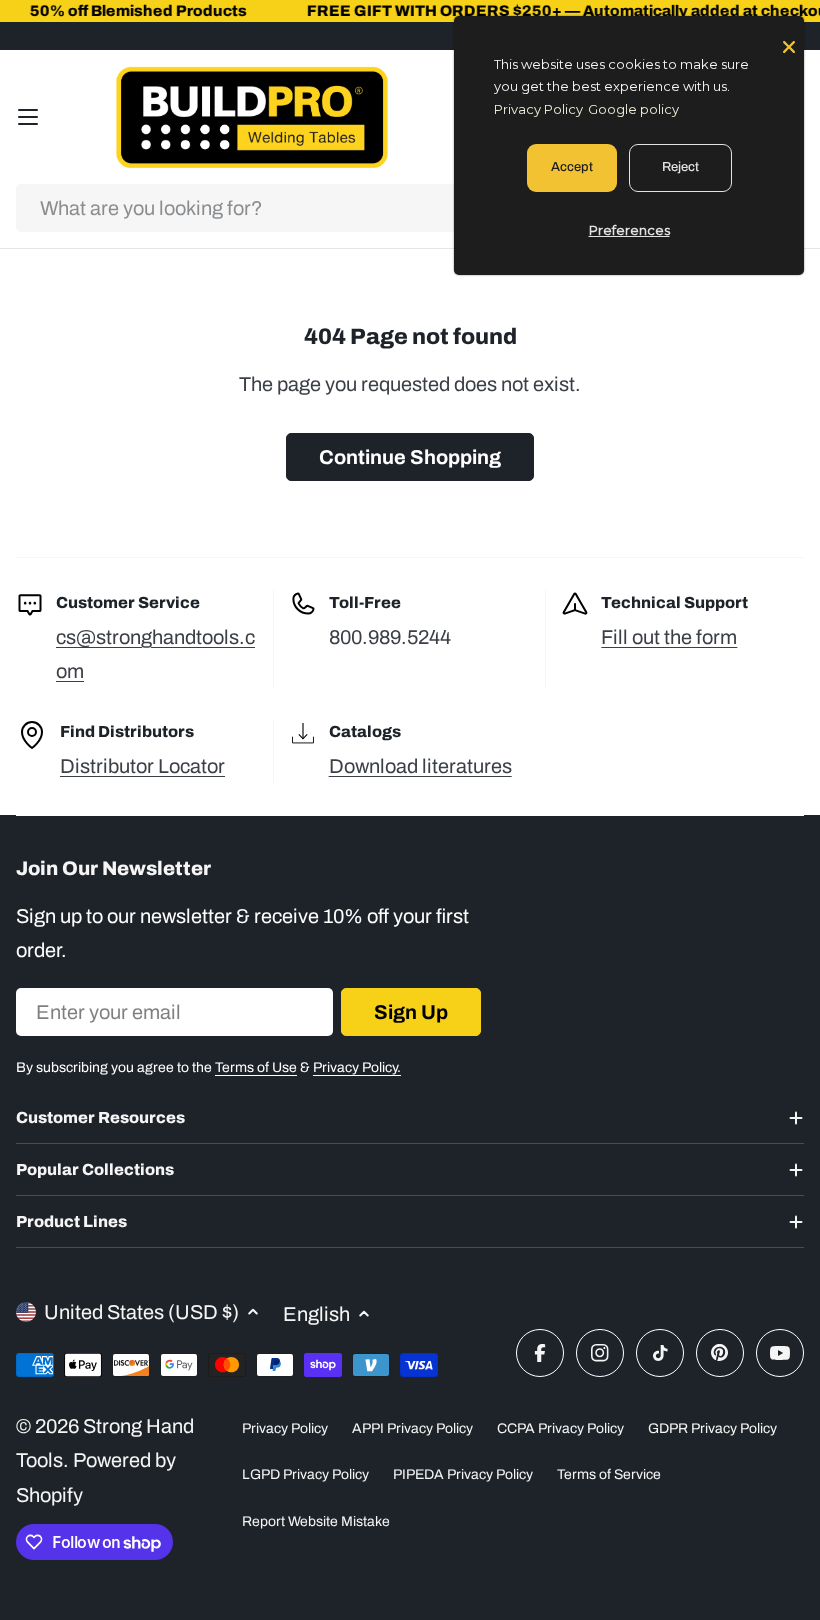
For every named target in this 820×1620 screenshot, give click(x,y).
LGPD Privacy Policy (305, 1474)
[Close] (789, 45)
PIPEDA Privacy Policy (463, 1474)
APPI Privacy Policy (412, 1428)
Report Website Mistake (316, 1521)
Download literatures (420, 766)
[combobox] (410, 208)
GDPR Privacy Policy (712, 1428)
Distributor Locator (142, 766)
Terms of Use (256, 1067)
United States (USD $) (141, 1312)
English (316, 1314)
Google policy (633, 109)
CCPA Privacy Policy (560, 1428)
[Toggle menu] (28, 117)
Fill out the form (669, 637)
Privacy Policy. (357, 1067)
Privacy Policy (285, 1428)
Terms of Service (609, 1474)
